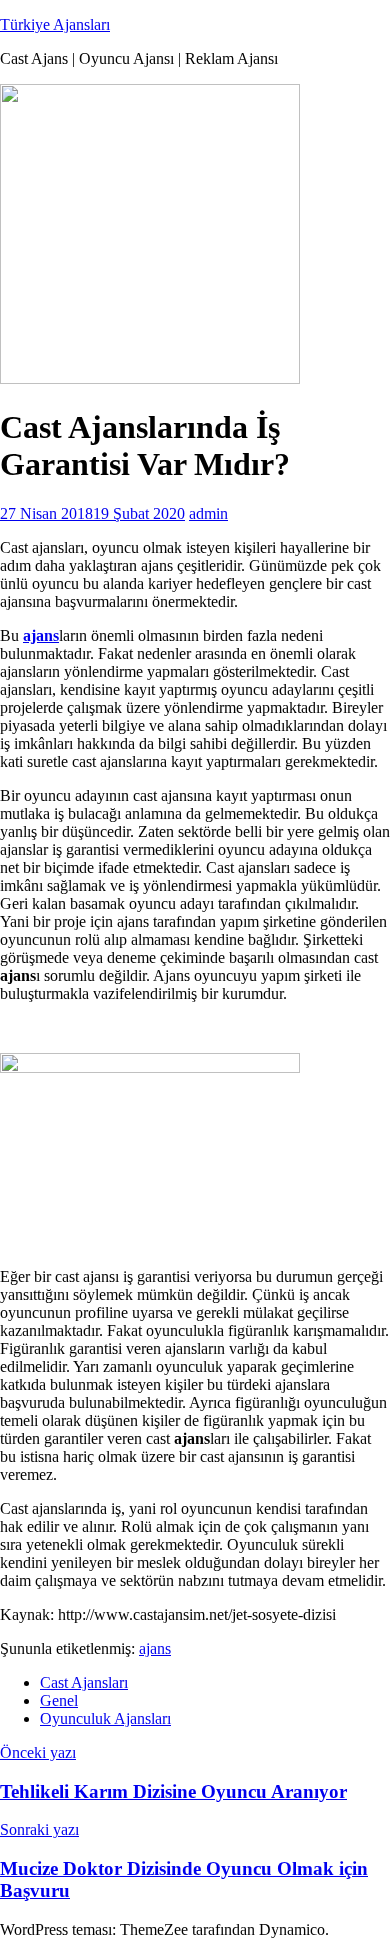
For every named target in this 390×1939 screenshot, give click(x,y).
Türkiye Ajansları (55, 24)
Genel (59, 1700)
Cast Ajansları (84, 1682)
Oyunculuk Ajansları (105, 1718)
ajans (155, 1648)
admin (208, 513)
